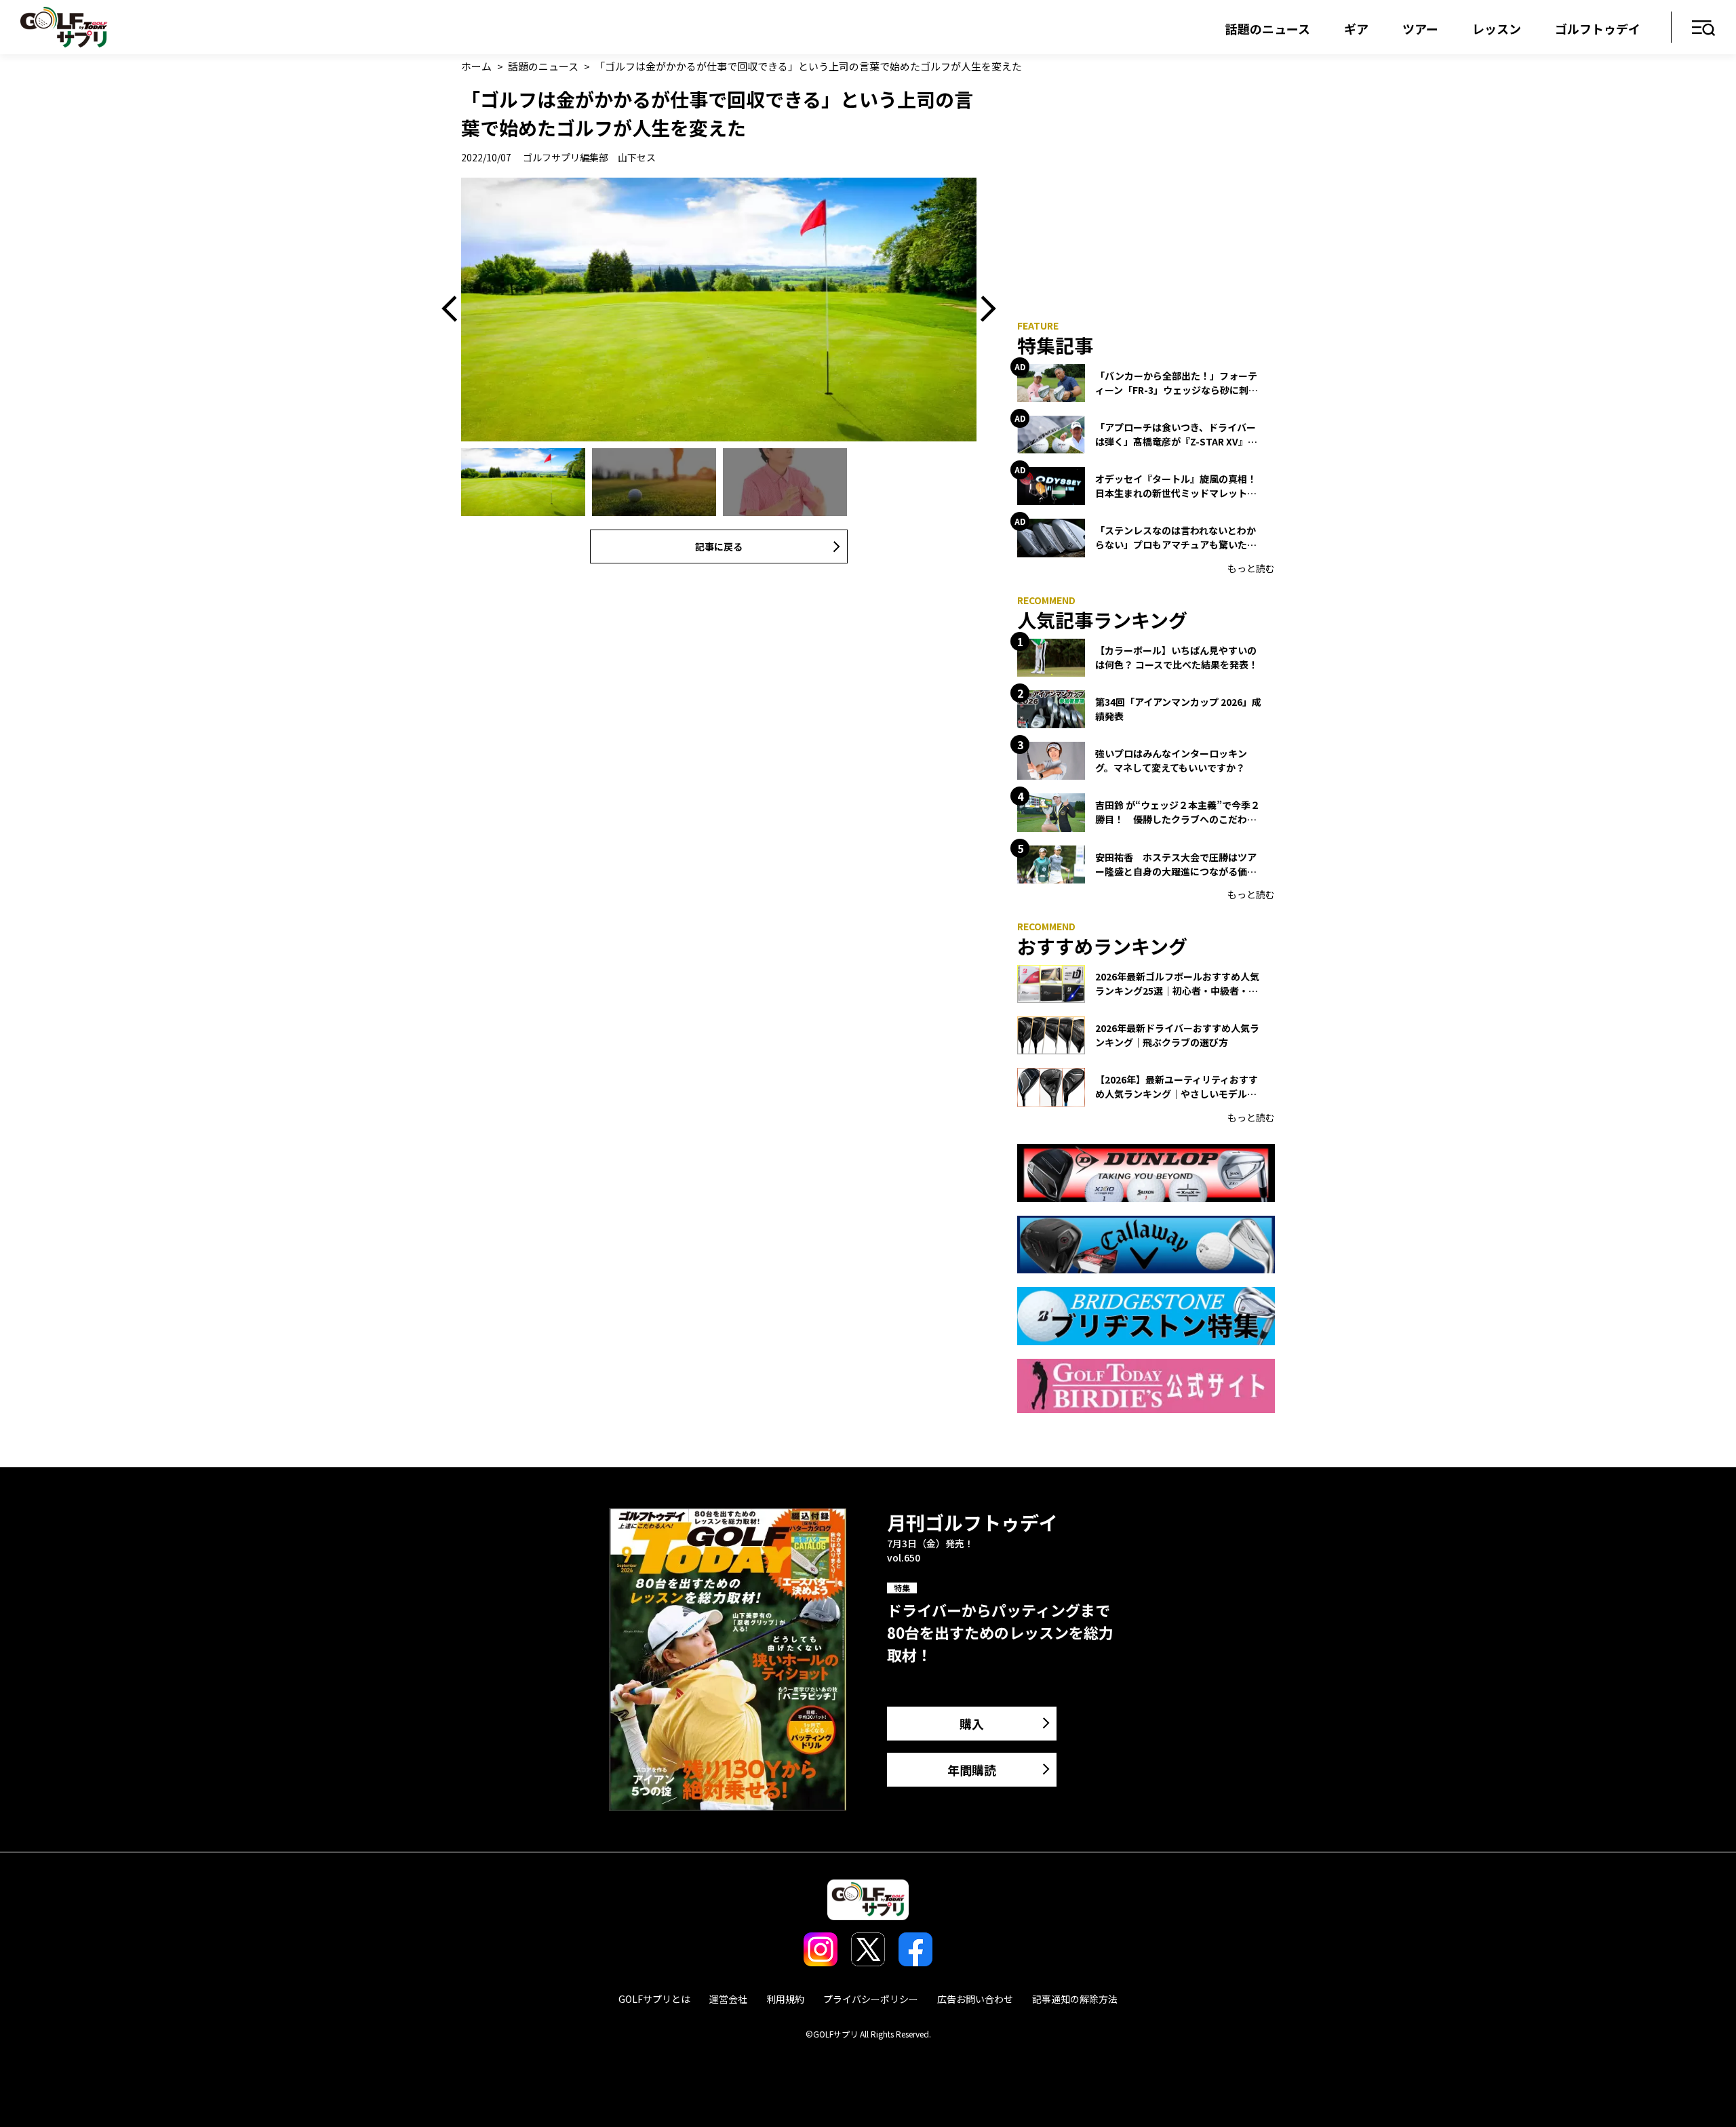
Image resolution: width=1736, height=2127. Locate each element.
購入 (972, 1724)
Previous (454, 310)
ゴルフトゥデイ (1598, 28)
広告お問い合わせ (975, 1999)
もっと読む (1251, 568)
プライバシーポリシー (871, 1999)
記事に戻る (719, 546)
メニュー (1704, 29)
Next (983, 310)
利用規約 (785, 1999)
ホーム (476, 66)
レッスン (1497, 28)
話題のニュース (1268, 28)
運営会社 (728, 1999)
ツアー (1420, 28)
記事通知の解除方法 (1075, 1999)
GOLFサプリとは (654, 1999)
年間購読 (972, 1770)
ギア (1356, 28)
